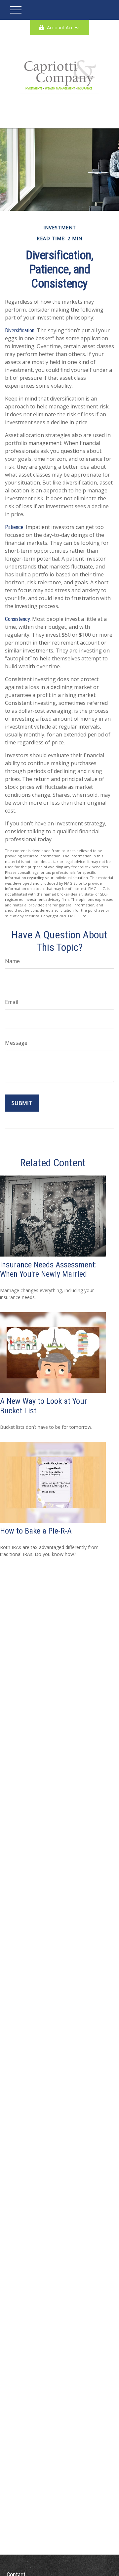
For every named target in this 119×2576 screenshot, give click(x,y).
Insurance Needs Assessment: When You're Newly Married (48, 1270)
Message (16, 1043)
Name (12, 961)
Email (12, 1002)
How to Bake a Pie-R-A (36, 1531)
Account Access (64, 28)
